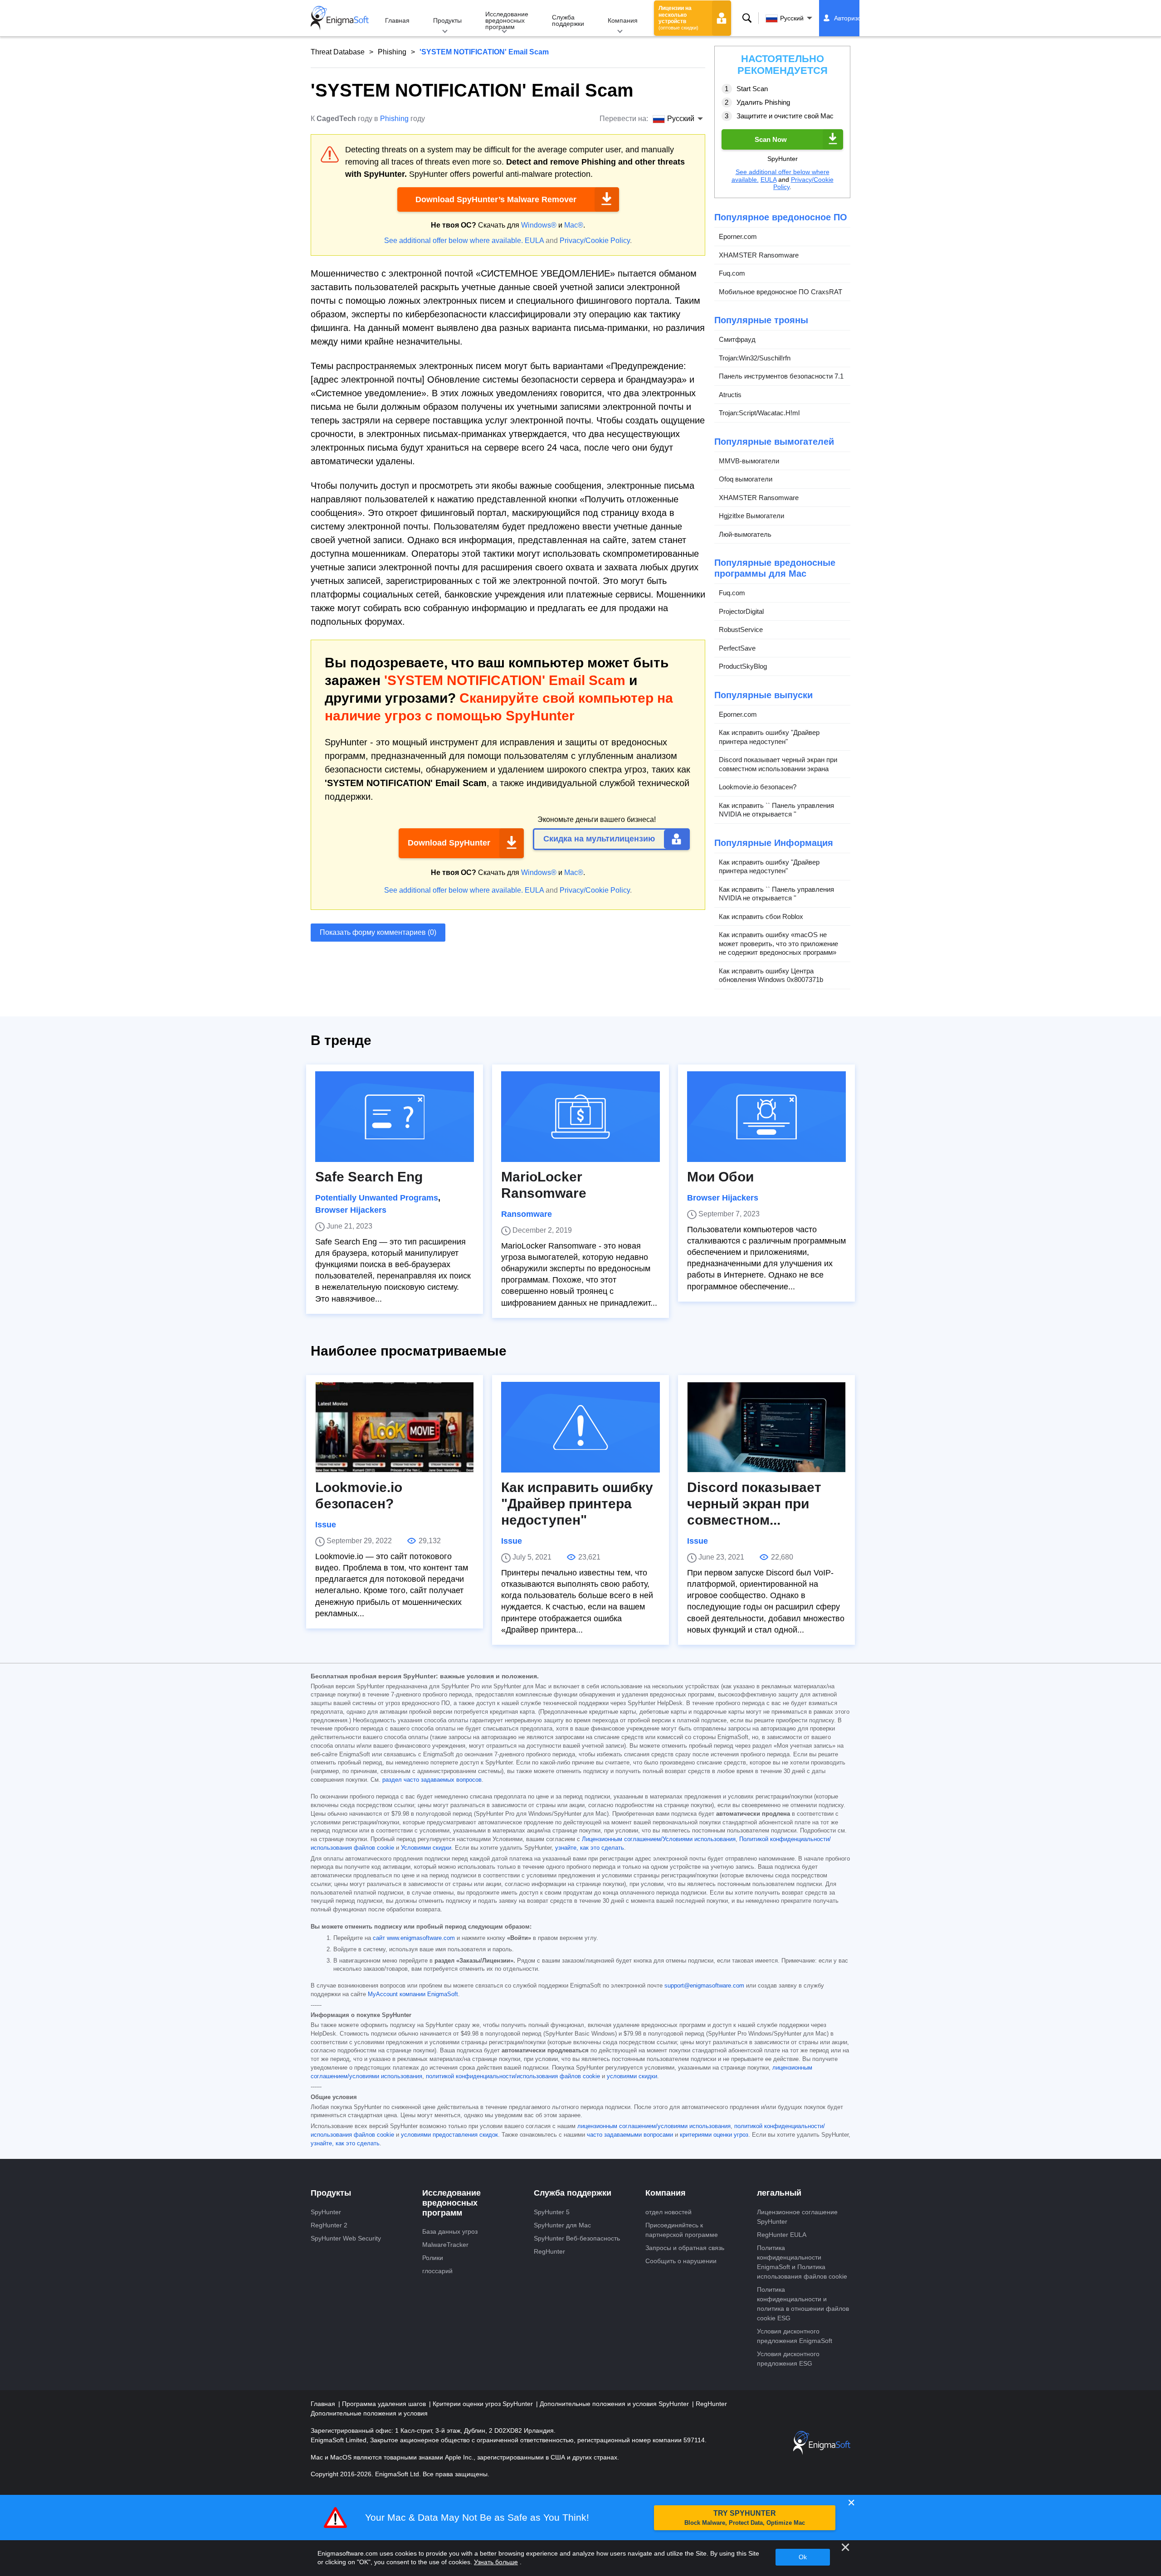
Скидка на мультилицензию (599, 839)
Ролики (433, 2258)
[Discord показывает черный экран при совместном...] (766, 1427)
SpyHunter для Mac (562, 2225)
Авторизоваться (857, 18)
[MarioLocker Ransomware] (580, 1117)
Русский (792, 18)
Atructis (730, 395)
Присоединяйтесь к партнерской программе (682, 2230)
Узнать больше (496, 2562)
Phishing (392, 52)
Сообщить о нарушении (681, 2261)
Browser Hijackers (351, 1210)
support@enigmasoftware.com (704, 1986)
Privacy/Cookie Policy (595, 241)
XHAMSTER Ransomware (759, 255)
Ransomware (527, 1214)
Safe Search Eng (369, 1177)
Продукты (447, 20)
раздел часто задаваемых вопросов (432, 1780)
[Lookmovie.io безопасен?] (395, 1427)
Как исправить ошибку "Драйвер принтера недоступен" (769, 737)
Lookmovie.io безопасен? (758, 787)
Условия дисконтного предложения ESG (788, 2359)
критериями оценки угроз (714, 2135)
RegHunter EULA (782, 2235)
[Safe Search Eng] (395, 1117)
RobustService (741, 629)
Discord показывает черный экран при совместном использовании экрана (778, 764)
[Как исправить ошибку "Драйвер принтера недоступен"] (580, 1427)
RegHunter (549, 2251)
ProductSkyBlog (743, 666)
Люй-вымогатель (745, 534)
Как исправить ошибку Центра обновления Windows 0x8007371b (771, 975)
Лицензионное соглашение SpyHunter (797, 2217)
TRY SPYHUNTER (745, 2518)
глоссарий (437, 2271)
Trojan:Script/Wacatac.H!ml (759, 413)
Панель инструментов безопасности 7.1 (781, 376)
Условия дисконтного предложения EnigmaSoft (795, 2336)
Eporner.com (738, 236)
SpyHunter (326, 2212)
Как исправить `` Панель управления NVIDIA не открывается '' (776, 810)
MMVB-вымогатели (749, 461)
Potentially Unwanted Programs (377, 1198)
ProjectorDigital (741, 611)
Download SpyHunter (449, 843)
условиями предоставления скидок (449, 2135)
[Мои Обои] (766, 1117)
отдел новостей (668, 2212)
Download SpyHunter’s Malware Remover (496, 199)
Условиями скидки (426, 1848)
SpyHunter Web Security (346, 2238)
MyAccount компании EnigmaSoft (413, 1994)
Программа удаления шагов (385, 2404)
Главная (397, 20)
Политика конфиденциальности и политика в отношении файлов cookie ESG (803, 2304)
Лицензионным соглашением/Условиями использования (659, 1839)
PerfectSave (737, 648)
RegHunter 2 (329, 2225)
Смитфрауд (737, 339)
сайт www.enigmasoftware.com (414, 1938)
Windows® (539, 225)
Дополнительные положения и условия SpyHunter (615, 2404)
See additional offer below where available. (454, 241)
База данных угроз (450, 2231)
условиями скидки (632, 2076)
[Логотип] (340, 18)
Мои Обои (720, 1177)
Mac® (574, 225)
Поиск (747, 18)
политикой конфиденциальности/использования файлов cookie (513, 2076)
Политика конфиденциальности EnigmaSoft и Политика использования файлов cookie (802, 2262)
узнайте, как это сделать (590, 1848)
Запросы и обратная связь (685, 2248)
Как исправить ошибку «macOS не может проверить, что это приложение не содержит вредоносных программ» (778, 943)
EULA (534, 241)
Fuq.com (732, 273)
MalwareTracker (445, 2245)
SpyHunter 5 (552, 2212)
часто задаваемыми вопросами (630, 2135)
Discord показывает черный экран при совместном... (754, 1504)
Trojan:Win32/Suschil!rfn (755, 358)
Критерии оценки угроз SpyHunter (484, 2404)
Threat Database (338, 52)
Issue (326, 1525)
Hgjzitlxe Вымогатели (751, 516)
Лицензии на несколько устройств (678, 18)
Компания (623, 20)
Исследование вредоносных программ (507, 20)
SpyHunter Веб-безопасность (577, 2238)
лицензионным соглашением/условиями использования (654, 2126)
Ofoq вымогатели (746, 479)
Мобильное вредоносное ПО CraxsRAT (781, 292)
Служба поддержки (568, 20)
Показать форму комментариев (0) (378, 932)
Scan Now (771, 139)
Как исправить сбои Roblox (761, 916)
